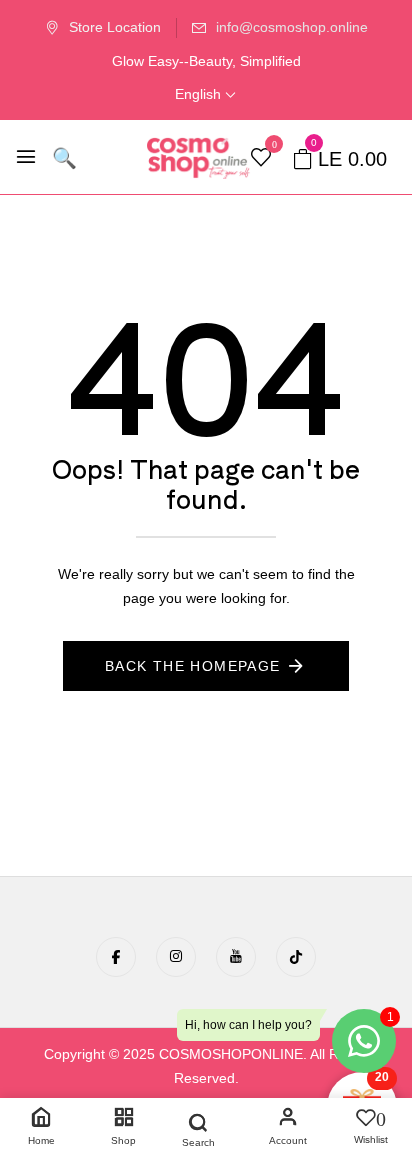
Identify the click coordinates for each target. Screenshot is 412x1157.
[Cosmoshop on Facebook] (116, 957)
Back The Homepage (193, 666)
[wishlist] (261, 159)
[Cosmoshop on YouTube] (236, 957)
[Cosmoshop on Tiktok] (296, 957)
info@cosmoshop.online (292, 27)
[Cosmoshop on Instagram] (176, 957)
